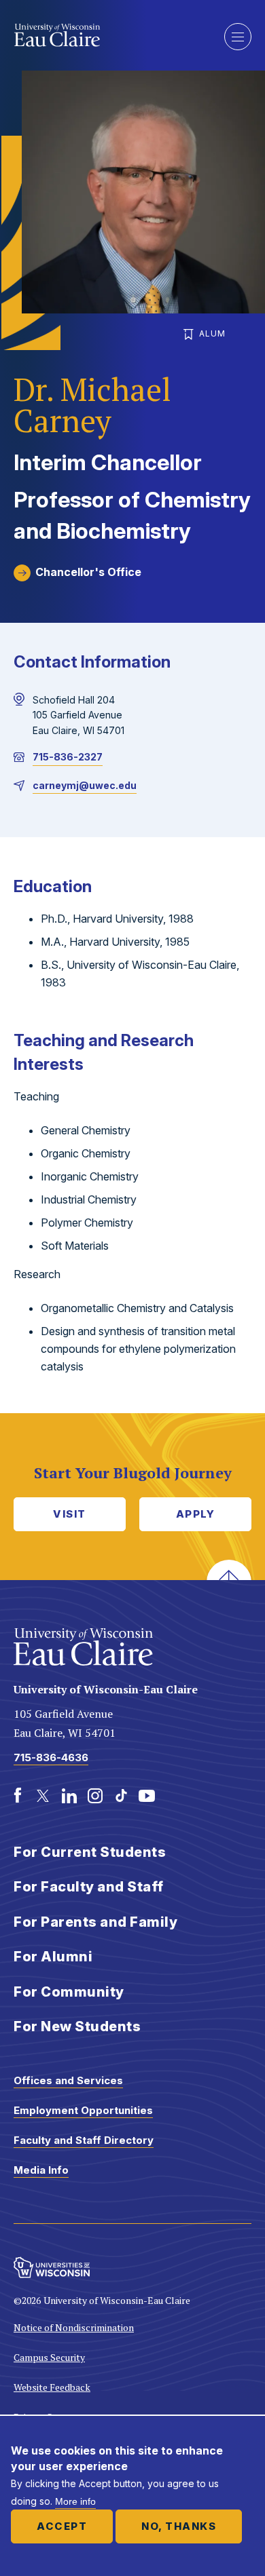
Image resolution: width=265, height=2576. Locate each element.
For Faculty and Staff (89, 1887)
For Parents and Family (95, 1922)
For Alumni (53, 1957)
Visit (70, 1514)
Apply (196, 1514)
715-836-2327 (68, 757)
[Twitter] (43, 1796)
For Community (69, 1992)
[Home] (109, 35)
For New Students (77, 2026)
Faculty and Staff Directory (84, 2140)
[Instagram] (95, 1796)
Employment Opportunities (83, 2110)
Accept (62, 2526)
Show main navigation (238, 37)
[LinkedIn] (69, 1796)
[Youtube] (147, 1796)
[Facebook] (18, 1796)
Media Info (41, 2170)
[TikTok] (121, 1796)
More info (75, 2501)
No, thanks (179, 2526)
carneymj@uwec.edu (85, 785)
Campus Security (49, 2357)
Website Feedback (52, 2387)
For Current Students (90, 1852)
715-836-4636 (51, 1757)
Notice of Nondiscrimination (74, 2327)
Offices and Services (68, 2080)
